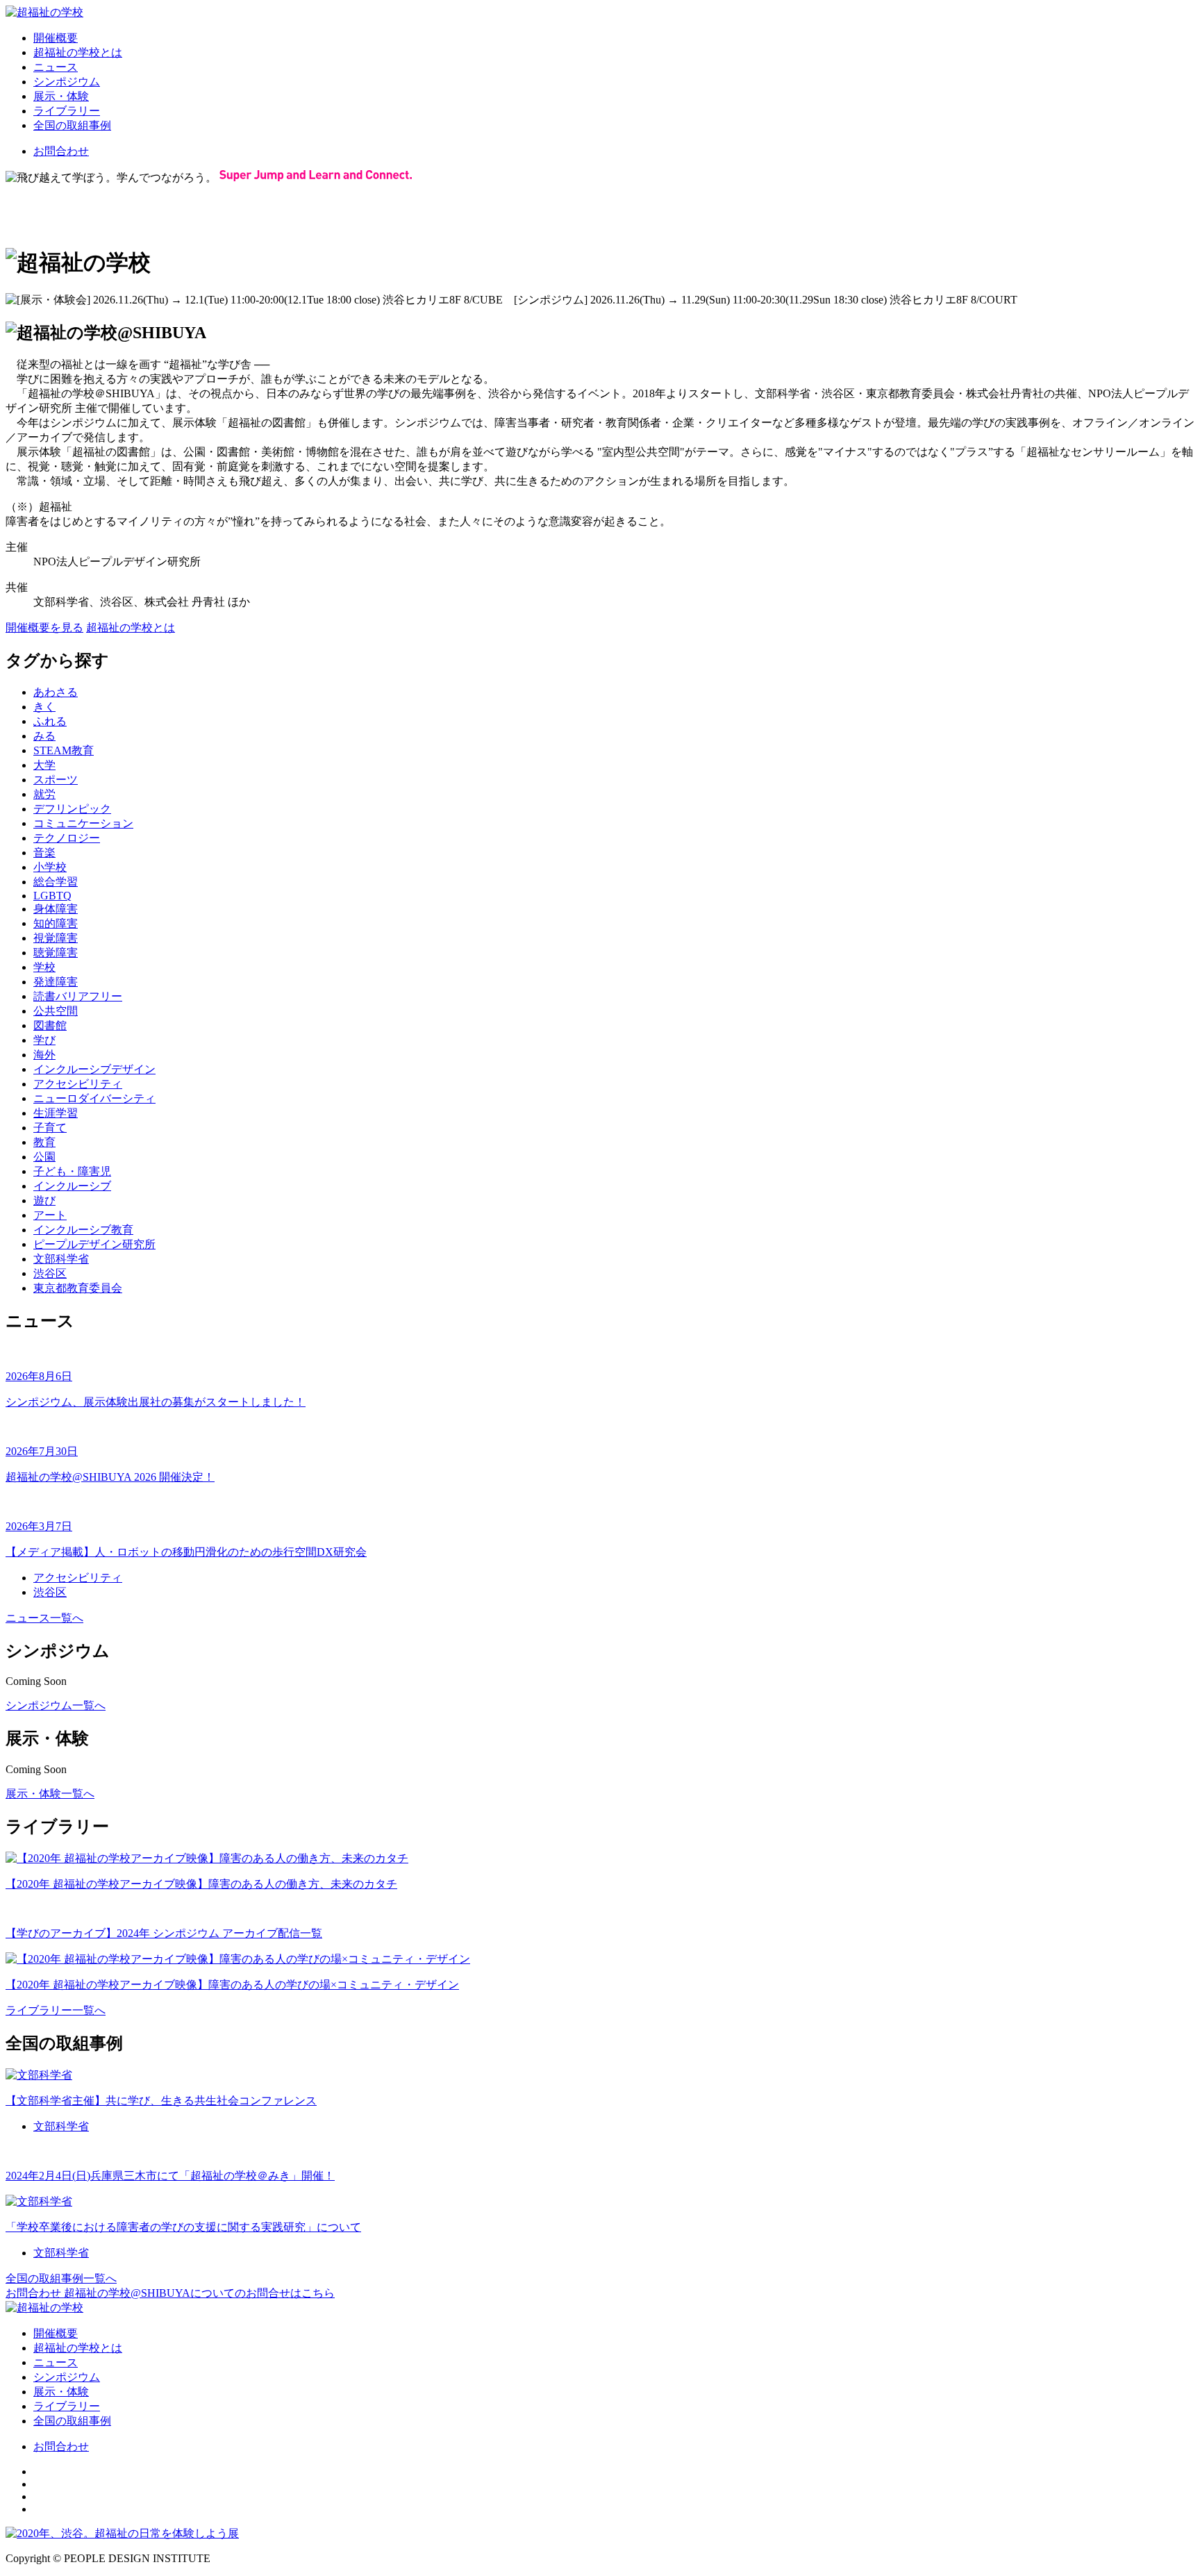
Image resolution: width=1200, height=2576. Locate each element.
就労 (44, 794)
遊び (44, 1200)
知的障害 (56, 923)
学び (44, 1040)
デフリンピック (72, 809)
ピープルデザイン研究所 (94, 1244)
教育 (44, 1142)
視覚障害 (56, 938)
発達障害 (56, 982)
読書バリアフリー (78, 996)
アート (50, 1215)
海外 (44, 1055)
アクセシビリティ (78, 1084)
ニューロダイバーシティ (94, 1098)
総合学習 (56, 882)
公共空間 (56, 1011)
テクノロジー (67, 838)
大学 (44, 765)
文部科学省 (61, 1259)
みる (44, 736)
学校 (44, 967)
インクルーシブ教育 (83, 1230)
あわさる (56, 692)
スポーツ (56, 780)
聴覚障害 (56, 953)
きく (44, 707)
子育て (50, 1128)
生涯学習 (56, 1113)
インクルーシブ (72, 1186)
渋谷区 (50, 1273)
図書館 (50, 1025)
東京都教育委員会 (78, 1288)
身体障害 (56, 909)
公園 (44, 1157)
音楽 (44, 853)
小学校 (50, 867)
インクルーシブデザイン (94, 1069)
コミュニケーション (83, 823)
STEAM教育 (64, 750)
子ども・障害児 (72, 1171)
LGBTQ (52, 896)
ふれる (50, 721)
